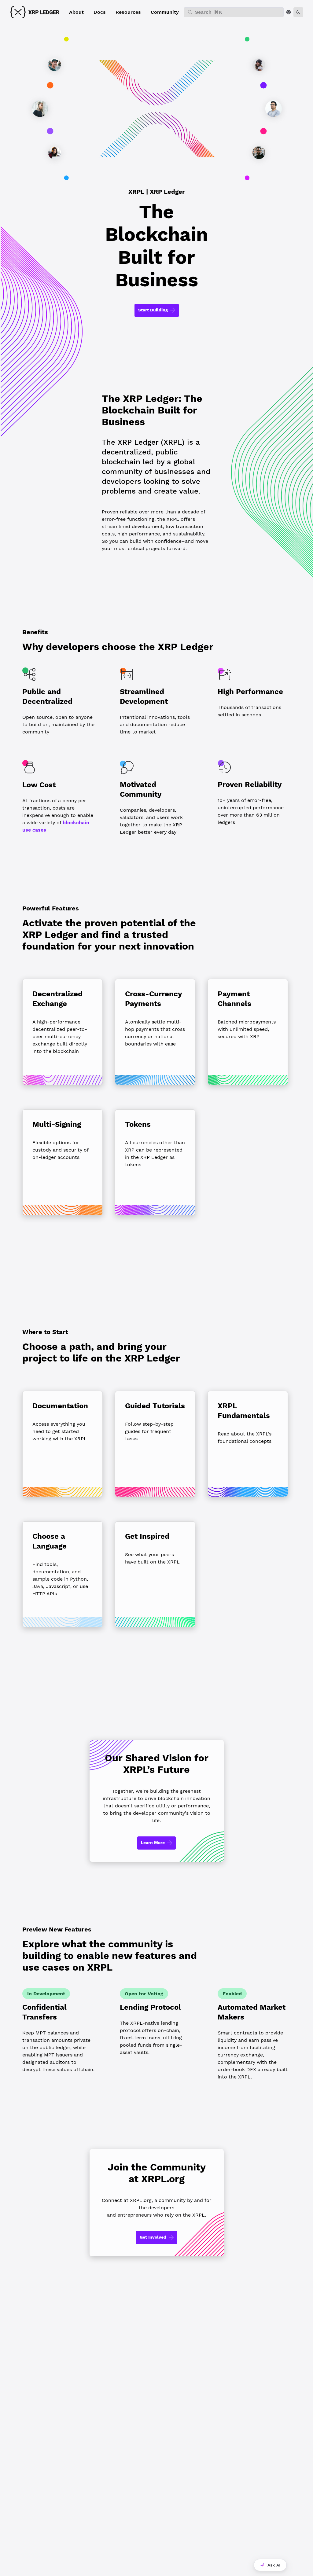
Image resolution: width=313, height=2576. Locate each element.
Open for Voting (144, 1994)
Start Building (153, 310)
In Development (46, 1994)
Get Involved (153, 2237)
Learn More (153, 1843)
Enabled (232, 1994)
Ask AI (274, 2565)
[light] (298, 12)
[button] (76, 12)
